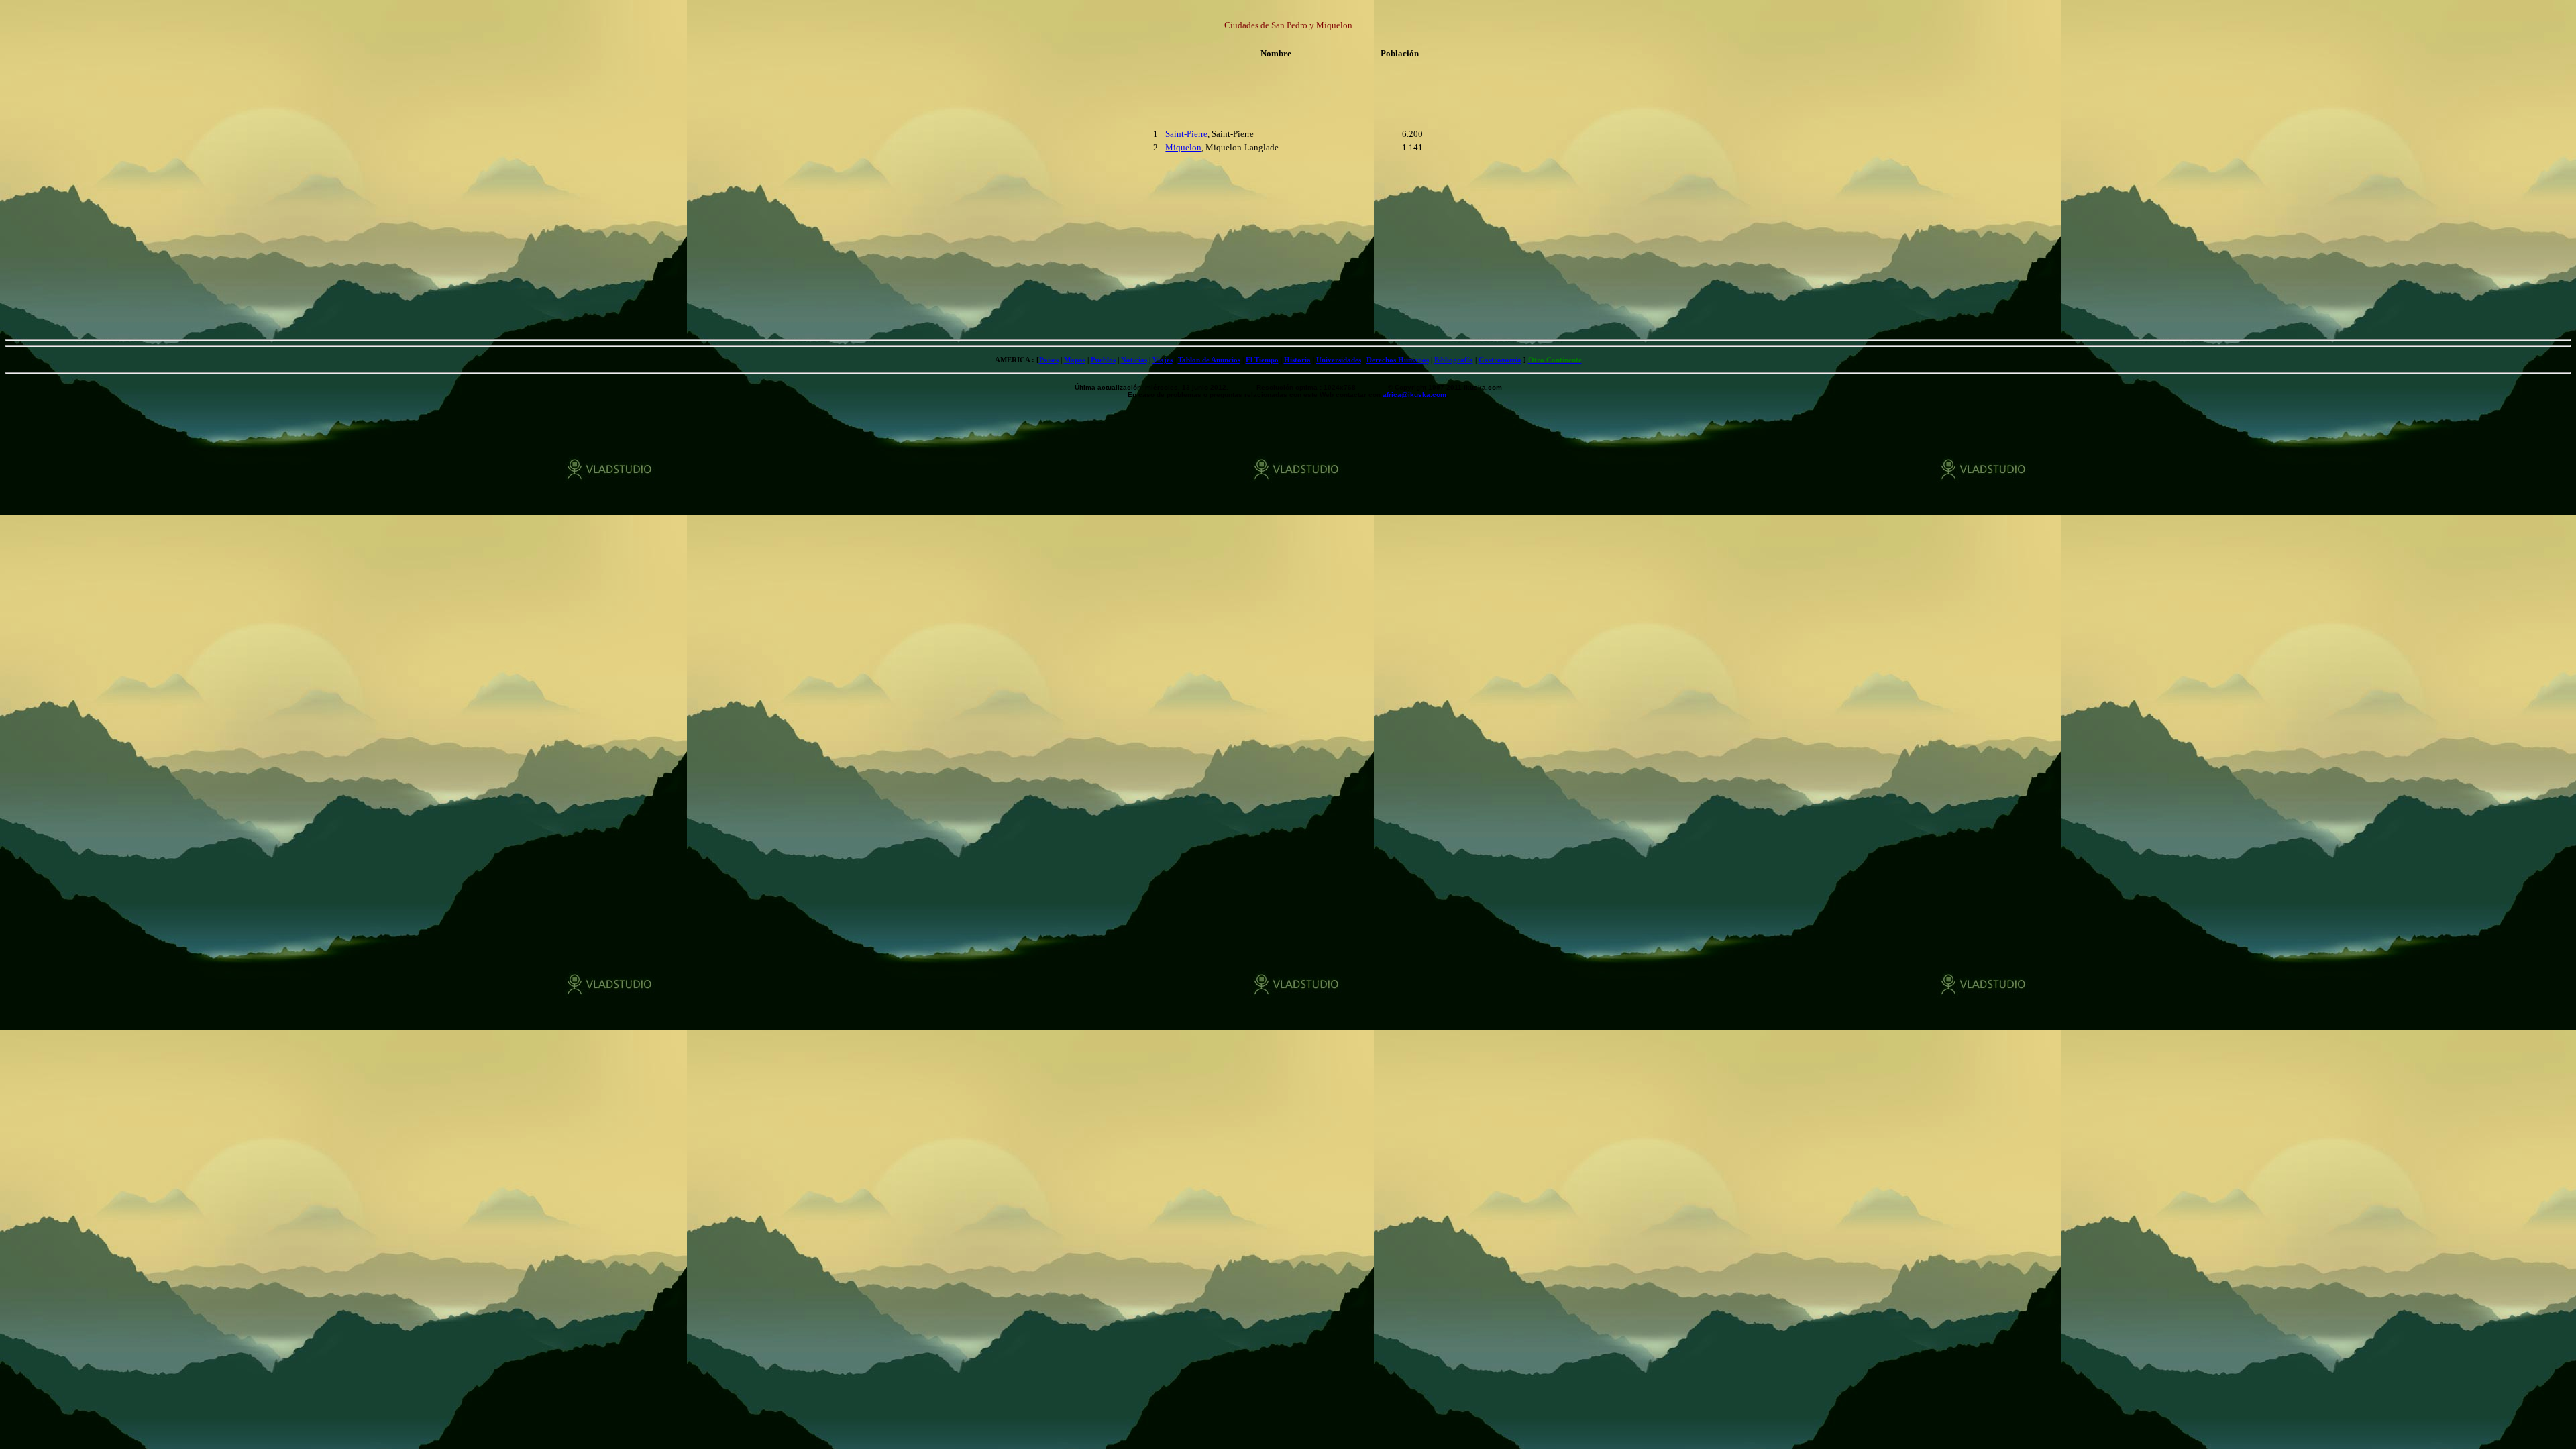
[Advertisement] (1072, 141)
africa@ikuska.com (1414, 395)
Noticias (1134, 360)
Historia (1297, 360)
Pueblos (1103, 360)
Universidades (1339, 360)
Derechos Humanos (1398, 360)
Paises (1049, 360)
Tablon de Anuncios (1209, 360)
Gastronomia (1500, 360)
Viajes (1163, 360)
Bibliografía (1454, 360)
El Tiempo (1262, 360)
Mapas (1075, 360)
